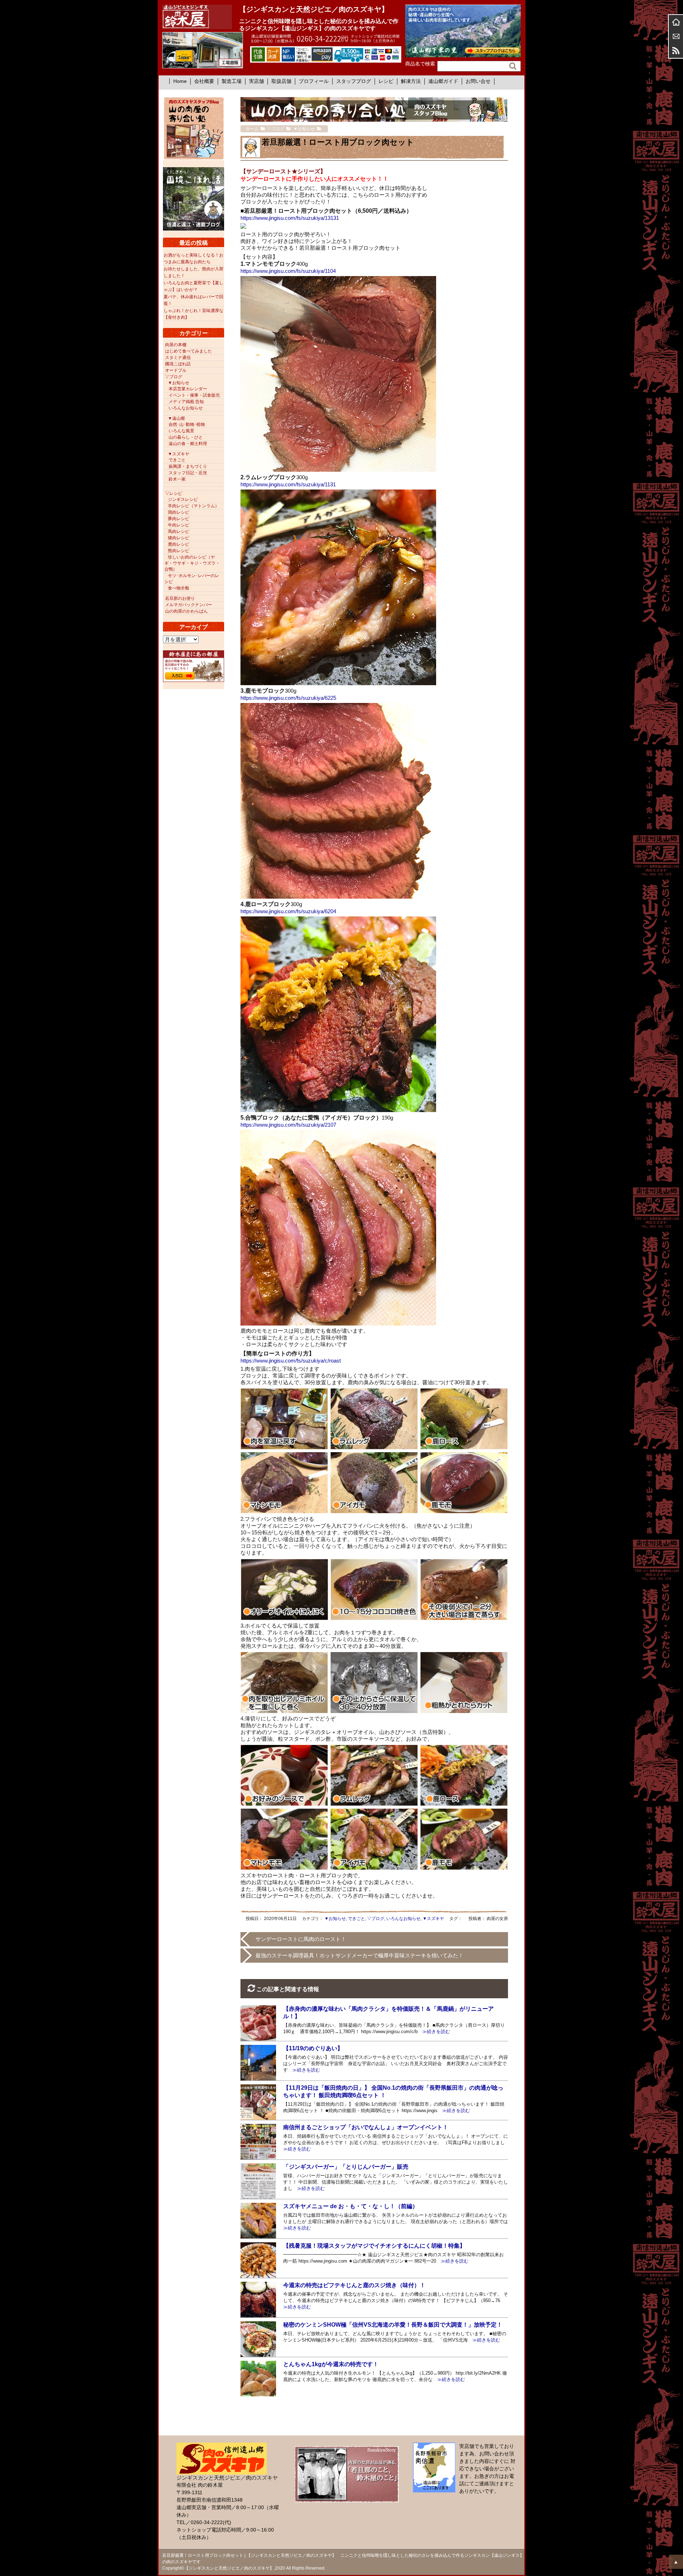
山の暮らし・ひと (186, 437)
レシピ (386, 81)
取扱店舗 (281, 81)
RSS (676, 51)
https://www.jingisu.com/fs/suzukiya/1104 (288, 271)
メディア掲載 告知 (186, 402)
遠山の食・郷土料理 (188, 444)
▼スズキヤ (433, 1919)
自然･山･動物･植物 (187, 424)
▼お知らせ (335, 1919)
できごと (356, 1919)
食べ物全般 (179, 588)
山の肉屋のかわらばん (186, 611)
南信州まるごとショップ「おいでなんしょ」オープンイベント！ (366, 2127)
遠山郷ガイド (443, 81)
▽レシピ (174, 493)
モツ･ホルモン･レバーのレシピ (192, 579)
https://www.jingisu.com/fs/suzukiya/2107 (288, 1125)
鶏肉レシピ (179, 512)
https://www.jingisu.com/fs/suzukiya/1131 (288, 484)
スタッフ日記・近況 (188, 473)
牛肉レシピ (179, 525)
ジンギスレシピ (183, 499)
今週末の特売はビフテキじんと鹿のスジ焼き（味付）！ (354, 2285)
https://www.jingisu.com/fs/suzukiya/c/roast (291, 1361)
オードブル (176, 370)
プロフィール (314, 81)
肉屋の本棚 (176, 345)
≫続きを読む (434, 2032)
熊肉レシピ (179, 551)
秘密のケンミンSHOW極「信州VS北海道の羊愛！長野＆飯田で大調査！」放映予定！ (393, 2325)
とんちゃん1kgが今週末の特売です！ (331, 2364)
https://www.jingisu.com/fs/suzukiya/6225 (288, 698)
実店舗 (256, 81)
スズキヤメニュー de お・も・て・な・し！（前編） (351, 2206)
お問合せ (676, 36)
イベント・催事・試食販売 (194, 395)
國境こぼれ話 (178, 364)
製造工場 (232, 81)
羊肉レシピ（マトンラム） (194, 506)
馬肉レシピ (179, 531)
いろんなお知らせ (403, 1919)
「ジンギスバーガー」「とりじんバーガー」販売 (346, 2167)
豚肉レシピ (179, 519)
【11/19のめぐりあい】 (313, 2048)
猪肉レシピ (179, 538)
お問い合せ (478, 81)
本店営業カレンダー (188, 389)
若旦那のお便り (180, 598)
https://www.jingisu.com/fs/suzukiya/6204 (288, 911)
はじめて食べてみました (189, 351)
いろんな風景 (181, 431)
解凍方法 (411, 81)
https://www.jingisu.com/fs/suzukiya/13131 (290, 218)
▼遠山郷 (176, 418)
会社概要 (204, 81)
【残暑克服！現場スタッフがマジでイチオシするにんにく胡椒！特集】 (374, 2246)
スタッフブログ (354, 81)
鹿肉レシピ (179, 544)
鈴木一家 (177, 479)
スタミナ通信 (178, 358)
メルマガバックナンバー (189, 605)
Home (180, 81)
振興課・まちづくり (188, 466)
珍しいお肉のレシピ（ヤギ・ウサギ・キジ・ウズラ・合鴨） (192, 563)
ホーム (676, 22)
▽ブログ (376, 1919)
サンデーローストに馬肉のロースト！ (301, 1939)
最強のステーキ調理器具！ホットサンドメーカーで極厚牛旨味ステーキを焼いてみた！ (359, 1955)
